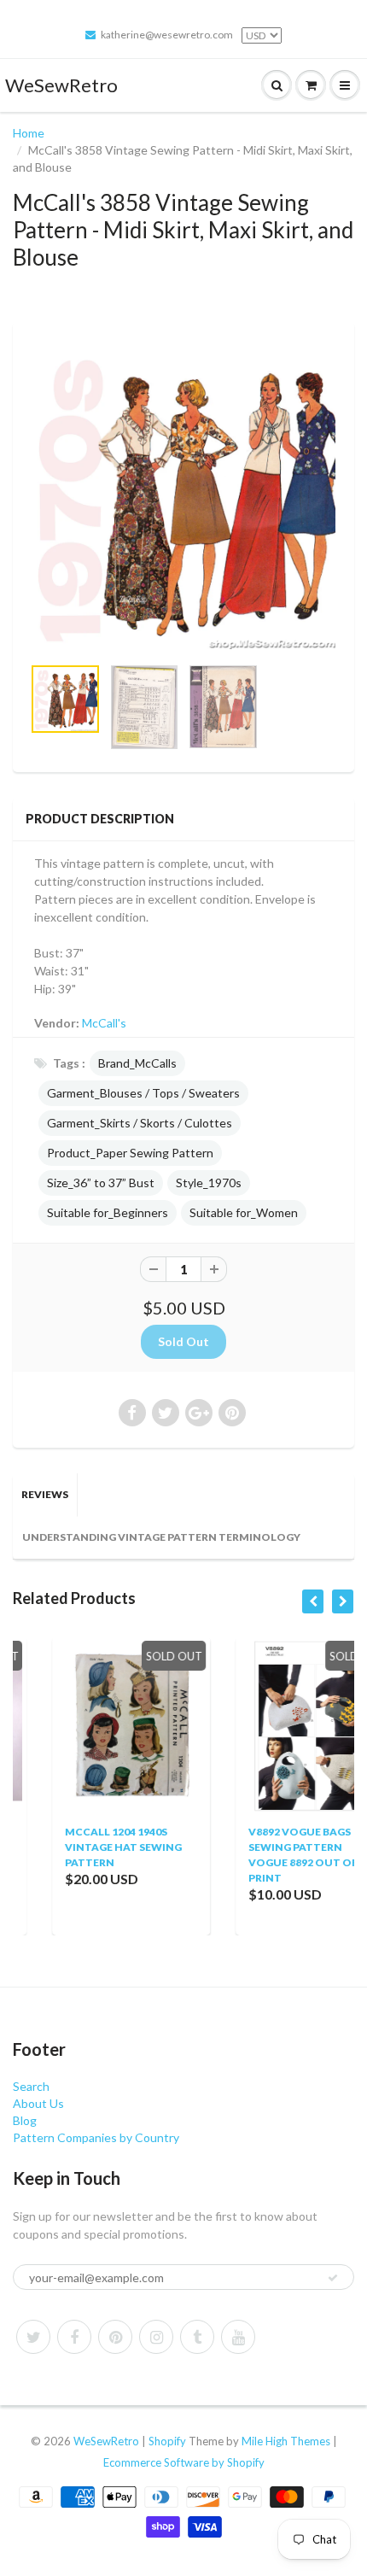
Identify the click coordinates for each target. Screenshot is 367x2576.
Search (31, 2086)
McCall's (104, 1023)
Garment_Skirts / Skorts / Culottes (140, 1123)
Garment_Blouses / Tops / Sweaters (143, 1093)
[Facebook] (74, 2337)
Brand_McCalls (137, 1063)
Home (29, 133)
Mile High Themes (286, 2441)
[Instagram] (156, 2337)
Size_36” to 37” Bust (101, 1183)
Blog (25, 2120)
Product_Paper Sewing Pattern (130, 1153)
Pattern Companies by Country (96, 2137)
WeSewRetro (61, 85)
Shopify (167, 2441)
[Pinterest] (115, 2337)
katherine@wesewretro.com (167, 35)
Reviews (45, 1494)
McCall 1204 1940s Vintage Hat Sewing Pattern (87, 1847)
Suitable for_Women (244, 1212)
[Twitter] (33, 2337)
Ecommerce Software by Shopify (184, 2462)
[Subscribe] (333, 2278)
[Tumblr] (197, 2337)
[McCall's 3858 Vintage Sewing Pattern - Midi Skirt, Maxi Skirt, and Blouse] (183, 497)
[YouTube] (238, 2337)
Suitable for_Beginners (108, 1212)
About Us (38, 2103)
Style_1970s (209, 1183)
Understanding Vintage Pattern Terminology (161, 1537)
